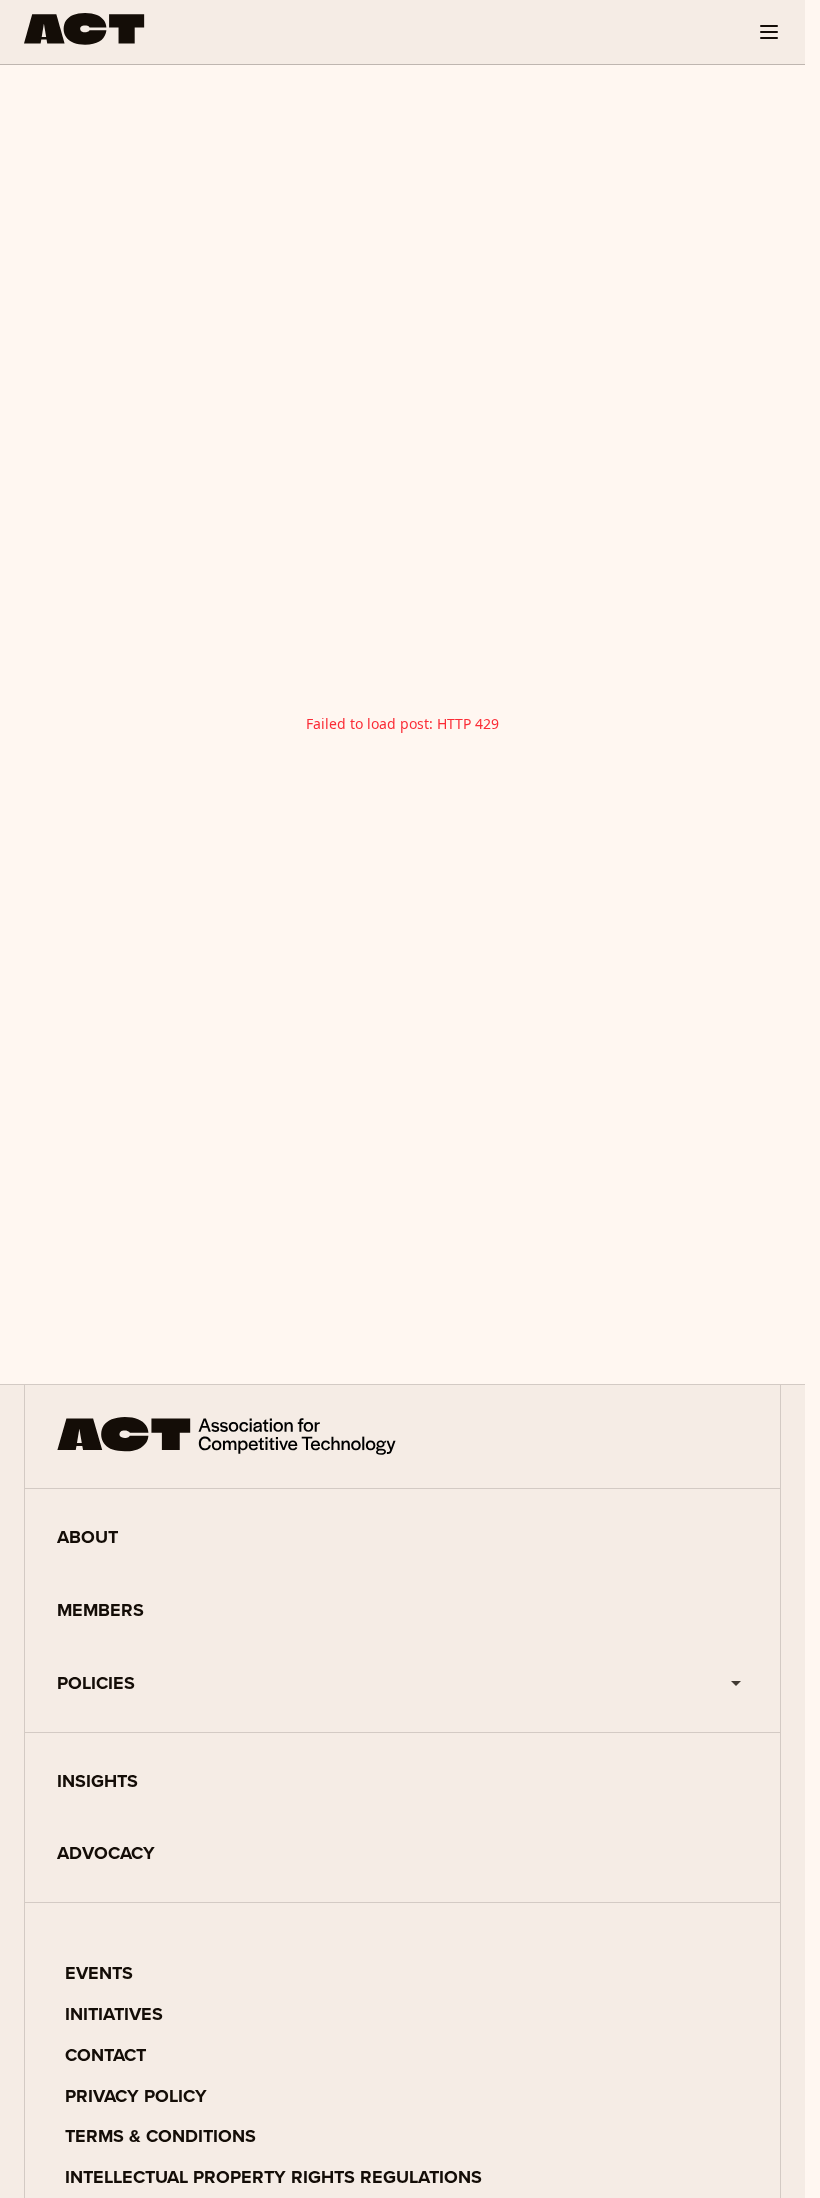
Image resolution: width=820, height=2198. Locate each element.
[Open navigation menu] (769, 32)
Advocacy (106, 1853)
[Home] (84, 29)
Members (100, 1610)
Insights (97, 1781)
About (87, 1537)
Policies (96, 1683)
